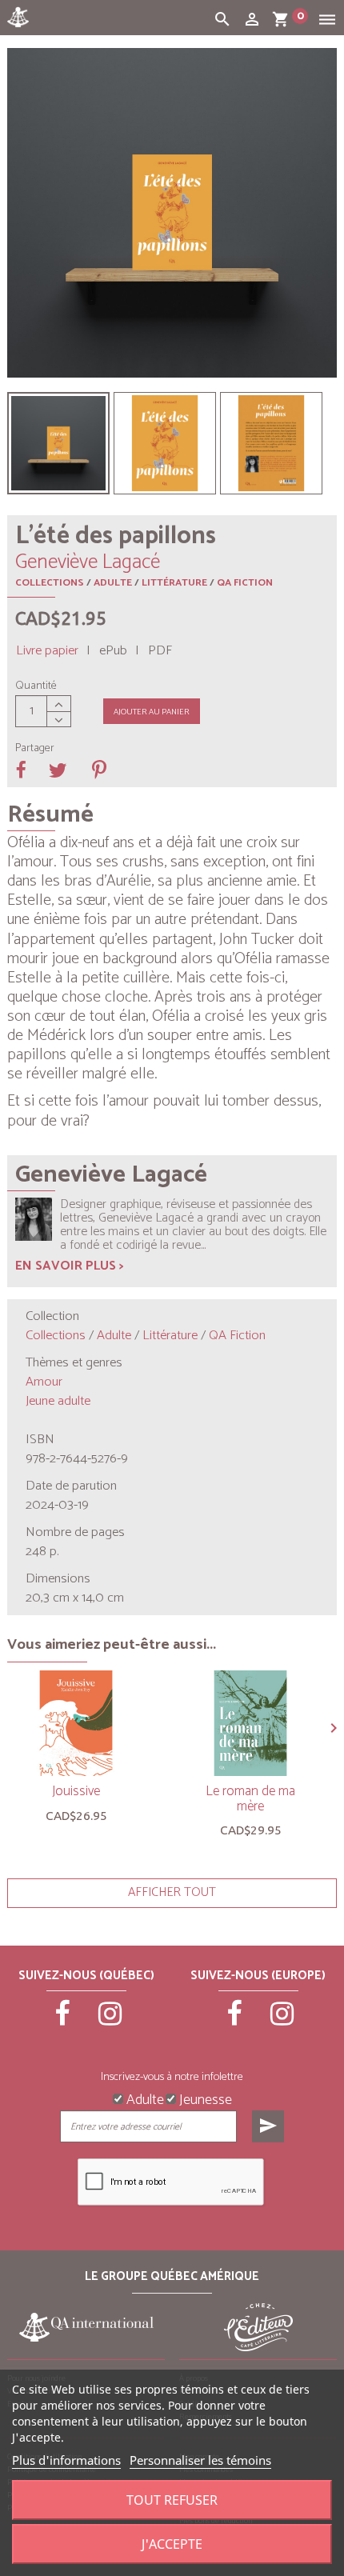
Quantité (36, 686)
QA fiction (245, 583)
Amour (44, 1382)
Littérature (174, 583)
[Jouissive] (76, 1723)
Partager (35, 749)
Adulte (113, 583)
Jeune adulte (58, 1401)
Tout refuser (172, 2500)
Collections (50, 583)
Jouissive (76, 1791)
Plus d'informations (66, 2460)
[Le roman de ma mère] (250, 1723)
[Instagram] (110, 2021)
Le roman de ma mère (250, 1799)
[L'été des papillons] (58, 443)
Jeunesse (204, 2098)
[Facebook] (63, 2021)
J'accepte (172, 2544)
